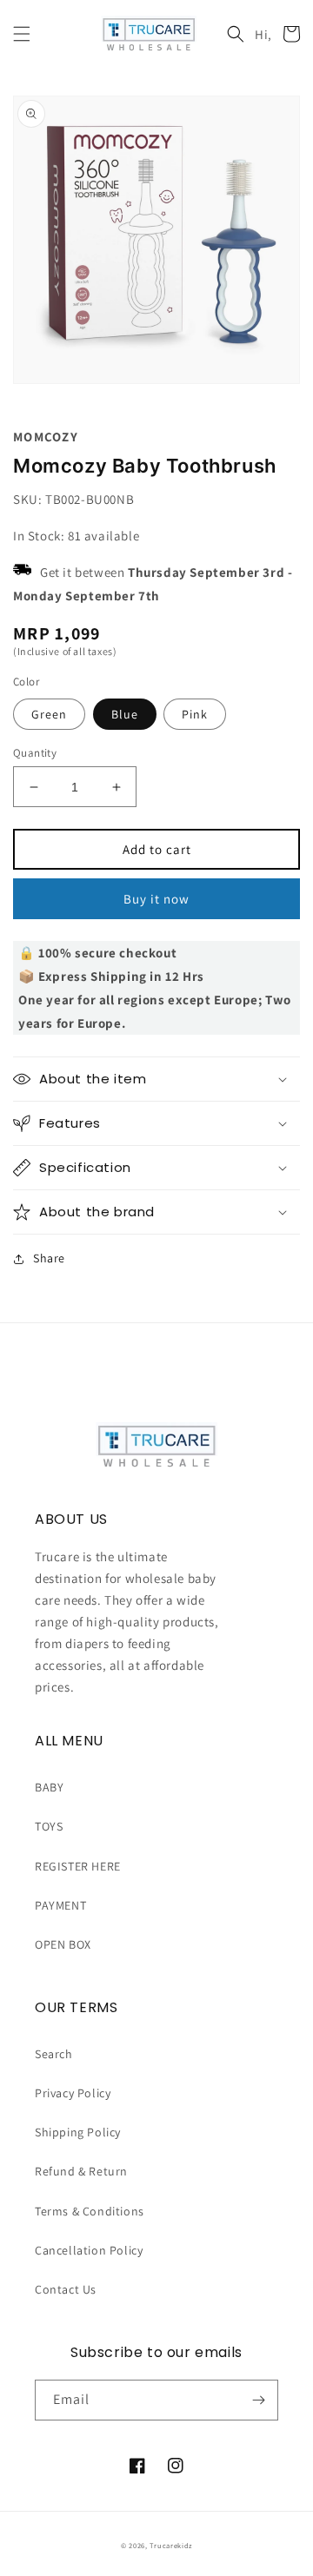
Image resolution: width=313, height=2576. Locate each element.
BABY (49, 1787)
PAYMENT (60, 1905)
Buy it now (156, 899)
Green (49, 714)
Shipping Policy (78, 2132)
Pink (195, 714)
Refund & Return (81, 2171)
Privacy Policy (73, 2093)
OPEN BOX (63, 1944)
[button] (22, 34)
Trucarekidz (171, 2545)
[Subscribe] (258, 2400)
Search (54, 2054)
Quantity (35, 753)
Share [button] (49, 1258)
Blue (125, 714)
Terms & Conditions (90, 2211)
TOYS (49, 1826)
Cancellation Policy (89, 2250)
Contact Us (66, 2289)
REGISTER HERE (78, 1866)
